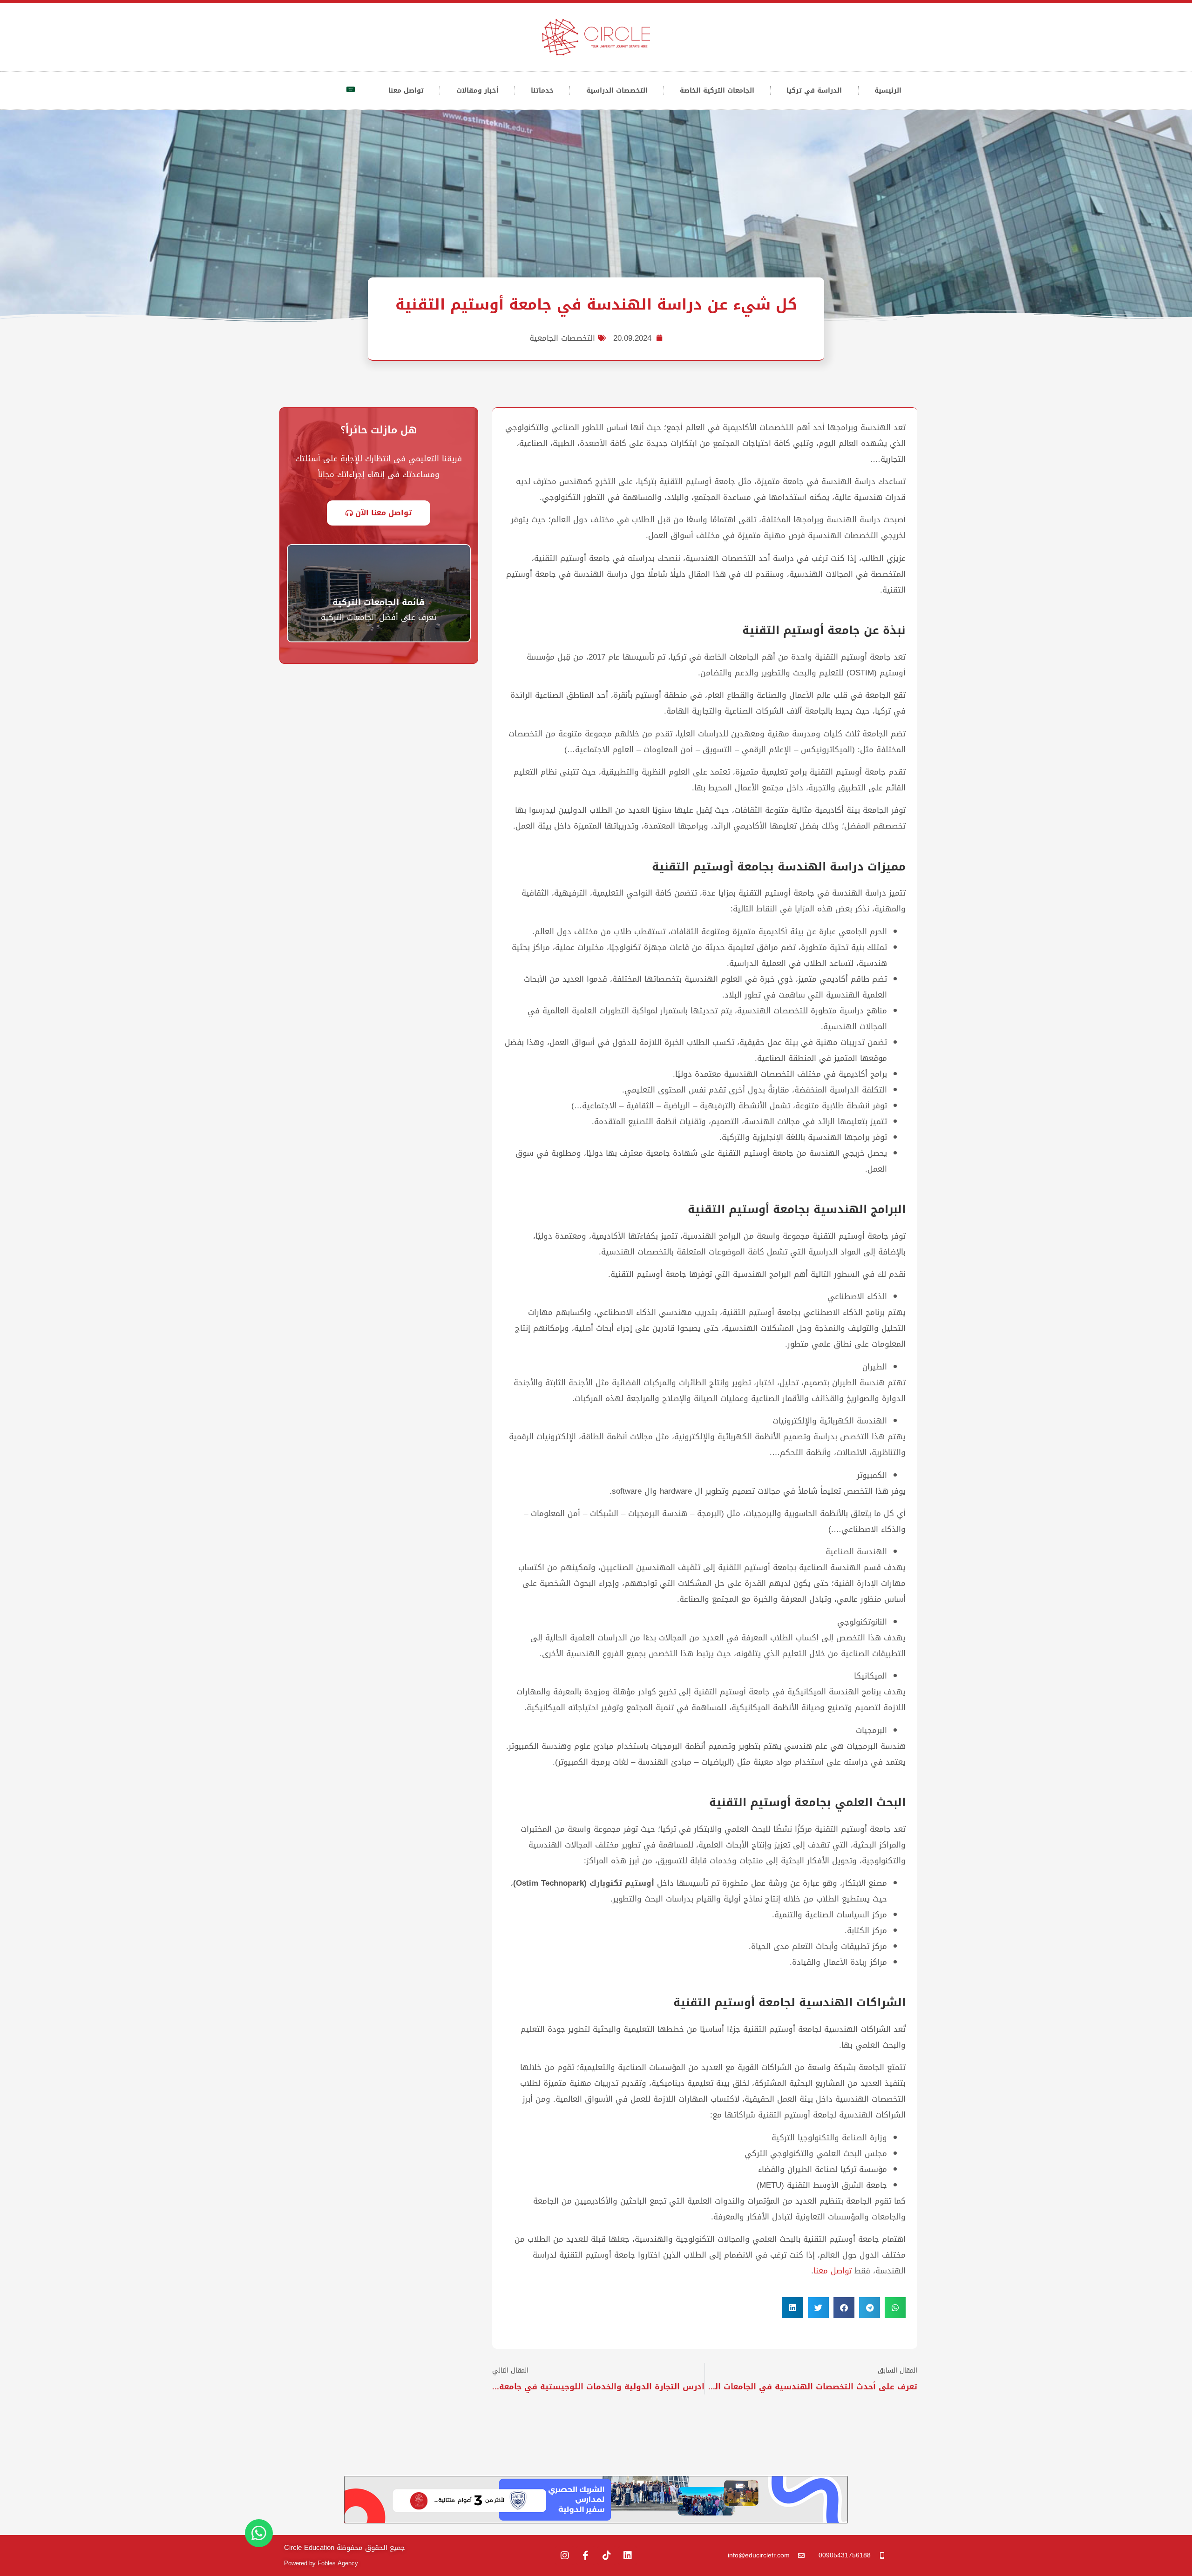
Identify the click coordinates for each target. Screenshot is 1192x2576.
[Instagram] (565, 2556)
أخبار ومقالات (477, 91)
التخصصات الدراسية (617, 91)
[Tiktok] (607, 2556)
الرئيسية (888, 91)
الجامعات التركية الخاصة (717, 91)
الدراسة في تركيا (814, 91)
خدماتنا (542, 91)
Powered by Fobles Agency (321, 2563)
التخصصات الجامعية (562, 338)
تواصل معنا (406, 91)
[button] (895, 2308)
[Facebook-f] (586, 2556)
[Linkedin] (628, 2556)
